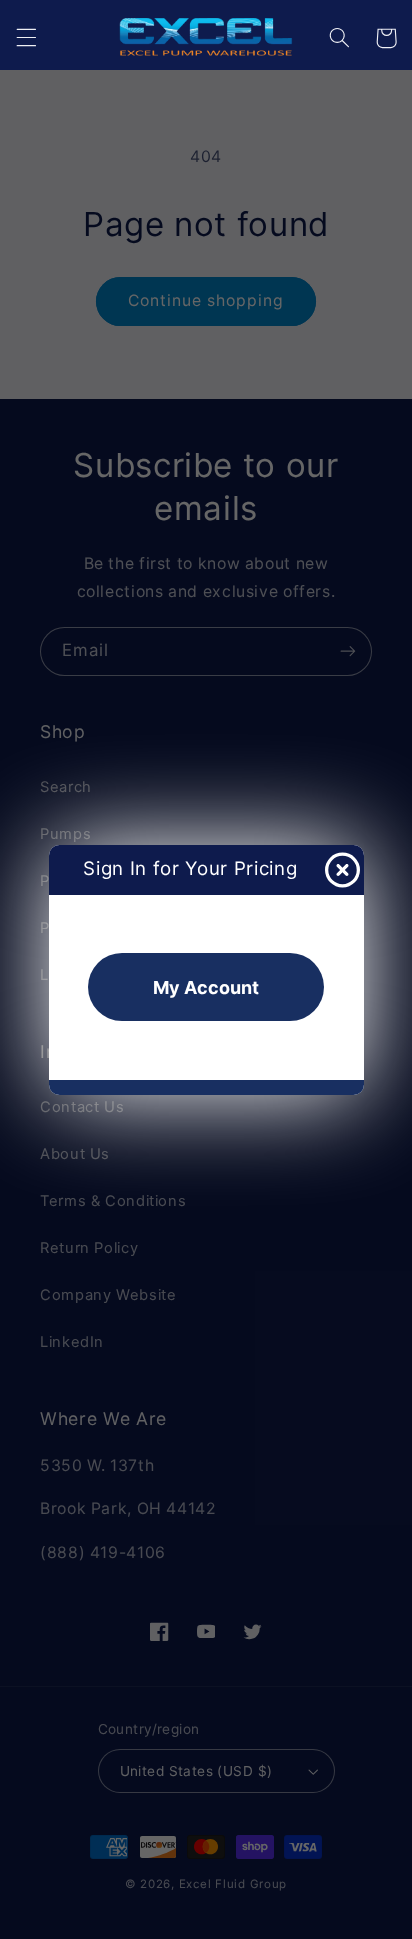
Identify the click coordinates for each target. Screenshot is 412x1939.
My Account (206, 987)
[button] (26, 38)
